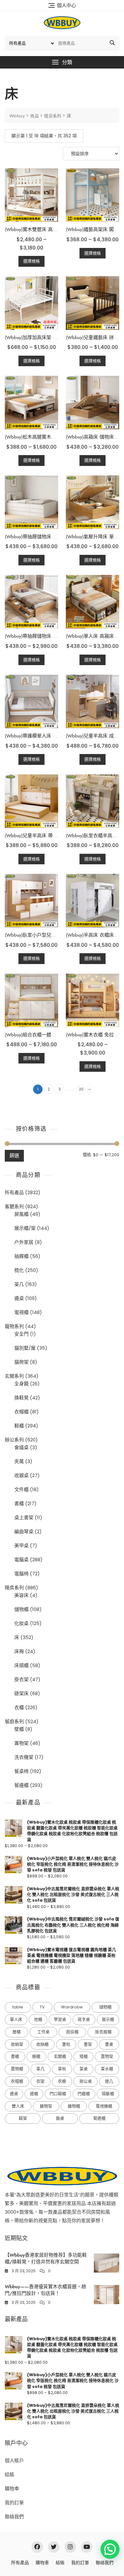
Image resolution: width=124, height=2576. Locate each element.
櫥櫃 (36, 2056)
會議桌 (21, 1447)
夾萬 (19, 1461)
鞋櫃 (19, 1426)
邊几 (109, 2081)
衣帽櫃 (21, 1412)
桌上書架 (24, 1517)
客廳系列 (14, 1206)
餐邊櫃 (21, 1785)
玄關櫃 (60, 2056)
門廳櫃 (84, 2094)
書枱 (66, 2044)
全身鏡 (21, 1384)
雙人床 (18, 2106)
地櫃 (38, 2019)
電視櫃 (21, 1312)
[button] (62, 62)
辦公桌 (86, 2081)
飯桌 (60, 2118)
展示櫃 (108, 2019)
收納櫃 (42, 2044)
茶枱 (62, 2069)
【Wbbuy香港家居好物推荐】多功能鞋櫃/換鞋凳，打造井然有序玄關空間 (46, 2258)
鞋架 (23, 2118)
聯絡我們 (14, 2517)
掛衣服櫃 (103, 2032)
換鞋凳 (21, 1398)
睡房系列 (14, 1588)
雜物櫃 (74, 2106)
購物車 (12, 2489)
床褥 (19, 1651)
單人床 (16, 2019)
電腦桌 (21, 1560)
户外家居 (24, 1242)
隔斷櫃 (108, 2094)
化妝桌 (21, 1623)
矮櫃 (84, 2056)
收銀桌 (21, 1475)
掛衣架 (21, 1679)
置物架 (21, 1743)
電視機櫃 (104, 2106)
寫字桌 (84, 2019)
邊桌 (19, 1298)
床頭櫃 (21, 1665)
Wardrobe (72, 2007)
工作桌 (43, 2032)
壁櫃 (19, 1729)
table (18, 2007)
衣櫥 (62, 2081)
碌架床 (21, 1693)
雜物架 (46, 2106)
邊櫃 (34, 2094)
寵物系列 (14, 1326)
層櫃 (17, 2032)
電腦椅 (21, 1574)
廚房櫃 (72, 2032)
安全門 (21, 1334)
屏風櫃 (21, 1214)
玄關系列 (14, 1376)
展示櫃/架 (25, 1228)
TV (42, 2007)
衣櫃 (19, 1707)
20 (81, 1089)
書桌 (109, 2044)
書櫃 (19, 1503)
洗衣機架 (24, 1757)
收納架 (17, 2044)
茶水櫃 (107, 2069)
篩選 (14, 1155)
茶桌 (84, 2069)
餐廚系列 (14, 1721)
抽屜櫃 (21, 1256)
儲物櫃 (21, 1609)
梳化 (19, 1270)
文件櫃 (21, 1489)
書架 (88, 2044)
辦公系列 (14, 1440)
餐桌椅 (21, 1771)
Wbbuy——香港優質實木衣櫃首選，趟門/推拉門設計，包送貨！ (45, 2290)
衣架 (40, 2081)
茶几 (19, 1284)
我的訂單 (14, 2503)
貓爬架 (21, 1362)
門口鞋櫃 (58, 2094)
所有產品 (14, 1192)
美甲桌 (21, 1546)
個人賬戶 (14, 2460)
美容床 (21, 1595)
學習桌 (60, 2019)
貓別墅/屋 (25, 1348)
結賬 (10, 2474)
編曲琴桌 (24, 1531)
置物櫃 (17, 2069)
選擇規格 (31, 261)
